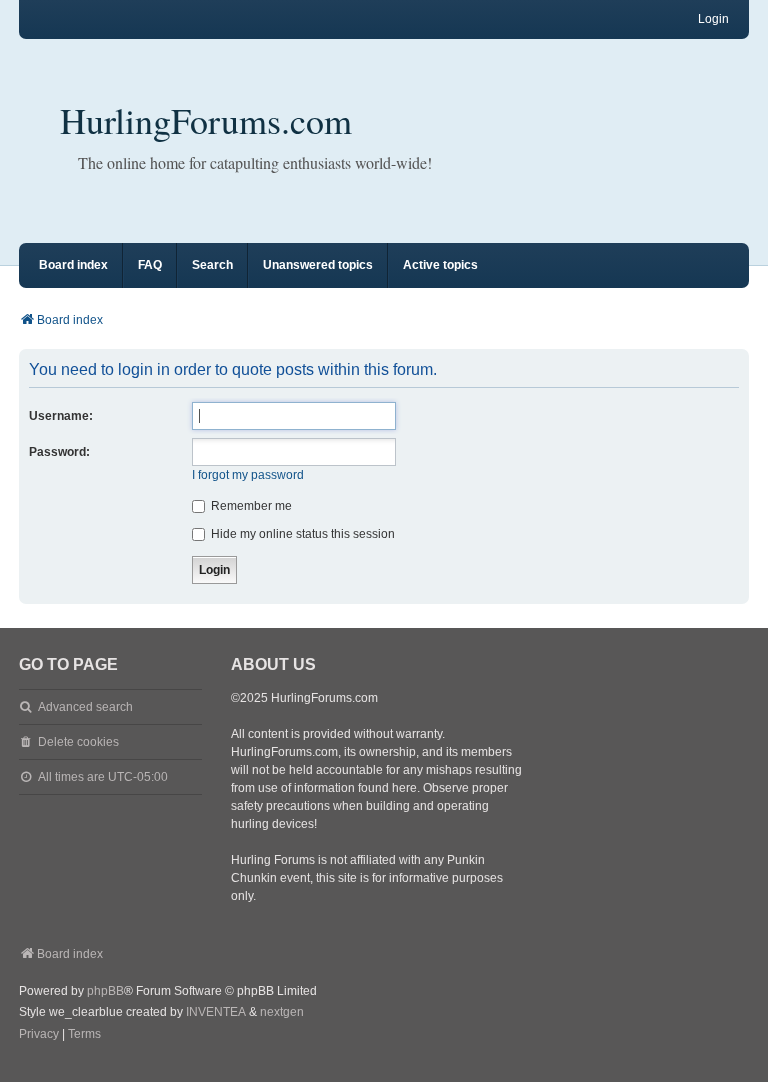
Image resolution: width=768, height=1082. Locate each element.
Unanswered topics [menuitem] (318, 265)
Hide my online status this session (301, 534)
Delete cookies (78, 742)
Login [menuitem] (713, 19)
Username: (61, 416)
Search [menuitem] (212, 265)
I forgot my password (248, 475)
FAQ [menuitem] (150, 265)
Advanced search (85, 707)
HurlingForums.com (206, 120)
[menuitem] (39, 1035)
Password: (59, 452)
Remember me (250, 506)
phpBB (105, 991)
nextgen (282, 1012)
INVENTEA (216, 1012)
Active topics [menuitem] (440, 265)
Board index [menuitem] (73, 265)
